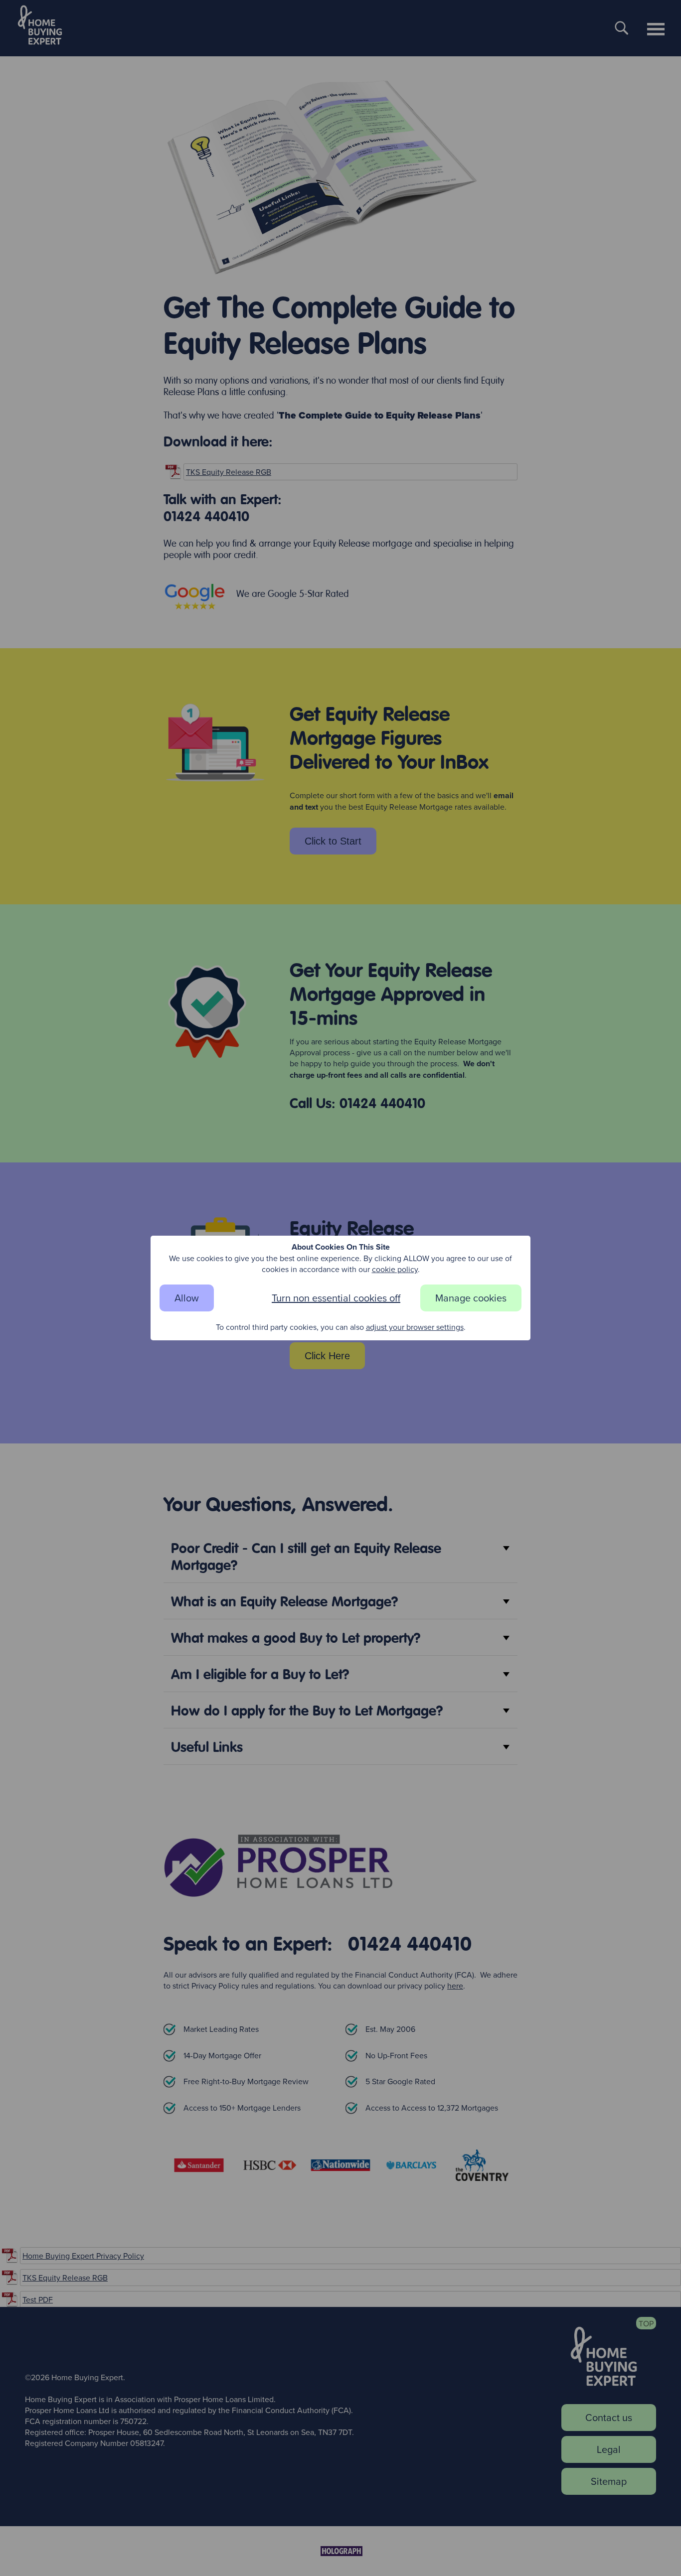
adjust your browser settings (415, 1327)
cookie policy (395, 1269)
